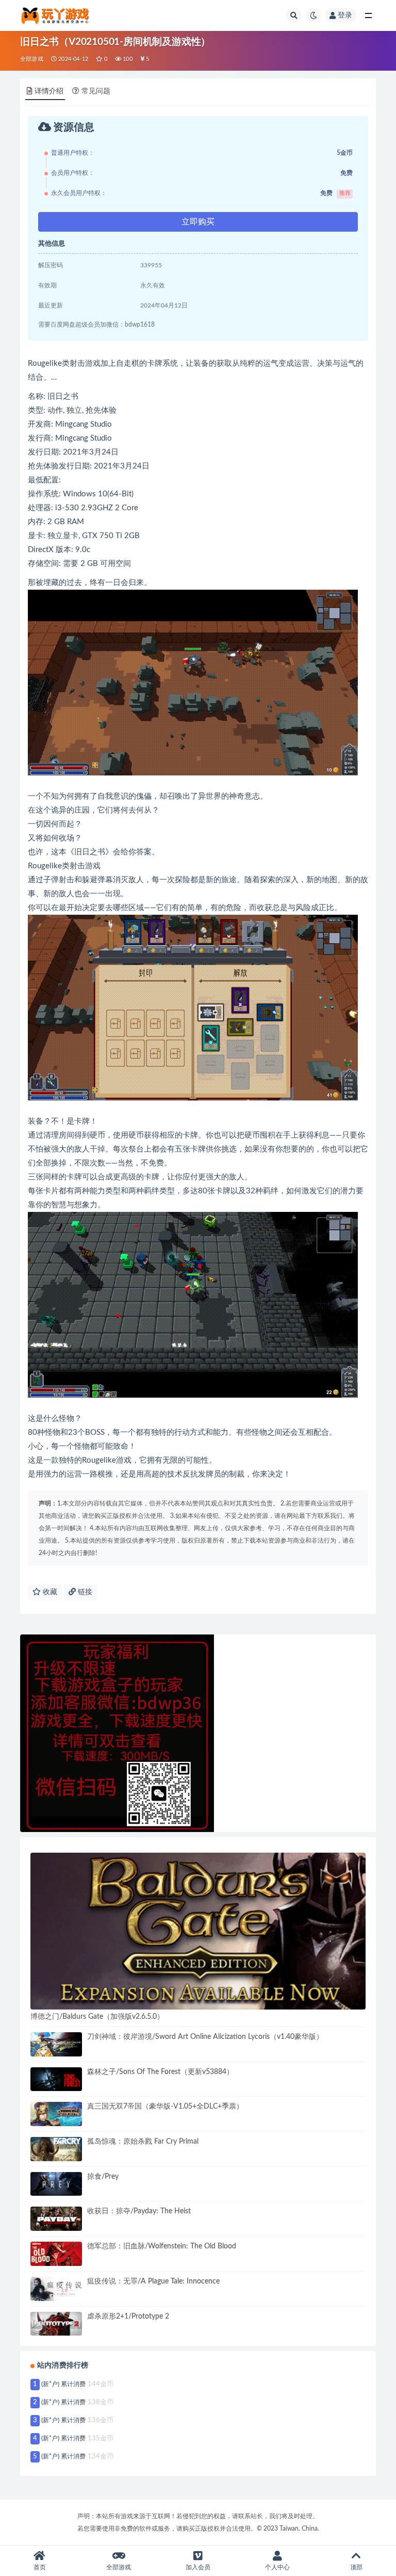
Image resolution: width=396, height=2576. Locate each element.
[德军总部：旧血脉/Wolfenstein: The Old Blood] (56, 2254)
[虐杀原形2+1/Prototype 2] (56, 2324)
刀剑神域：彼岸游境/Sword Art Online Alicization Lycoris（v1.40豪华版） (205, 2037)
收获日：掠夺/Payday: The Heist (139, 2211)
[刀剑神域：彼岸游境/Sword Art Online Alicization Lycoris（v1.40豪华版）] (56, 2044)
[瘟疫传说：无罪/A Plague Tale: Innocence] (56, 2289)
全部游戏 (32, 59)
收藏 (49, 1592)
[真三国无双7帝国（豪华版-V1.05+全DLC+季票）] (56, 2114)
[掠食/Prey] (56, 2184)
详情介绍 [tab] (49, 91)
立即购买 (198, 222)
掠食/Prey (103, 2177)
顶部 (356, 2567)
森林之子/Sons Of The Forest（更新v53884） (160, 2072)
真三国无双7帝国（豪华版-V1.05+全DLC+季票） (165, 2107)
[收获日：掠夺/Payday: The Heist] (56, 2219)
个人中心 (277, 2567)
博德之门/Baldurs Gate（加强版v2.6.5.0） (97, 2017)
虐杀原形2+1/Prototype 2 (128, 2316)
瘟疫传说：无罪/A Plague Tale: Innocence (153, 2281)
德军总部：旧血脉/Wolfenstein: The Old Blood (162, 2246)
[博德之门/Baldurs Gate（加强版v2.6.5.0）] (198, 1931)
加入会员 (198, 2567)
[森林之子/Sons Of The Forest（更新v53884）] (56, 2079)
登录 (345, 15)
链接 (84, 1592)
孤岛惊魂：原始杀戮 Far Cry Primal (143, 2142)
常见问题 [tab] (96, 91)
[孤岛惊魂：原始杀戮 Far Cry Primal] (56, 2149)
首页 (40, 2567)
